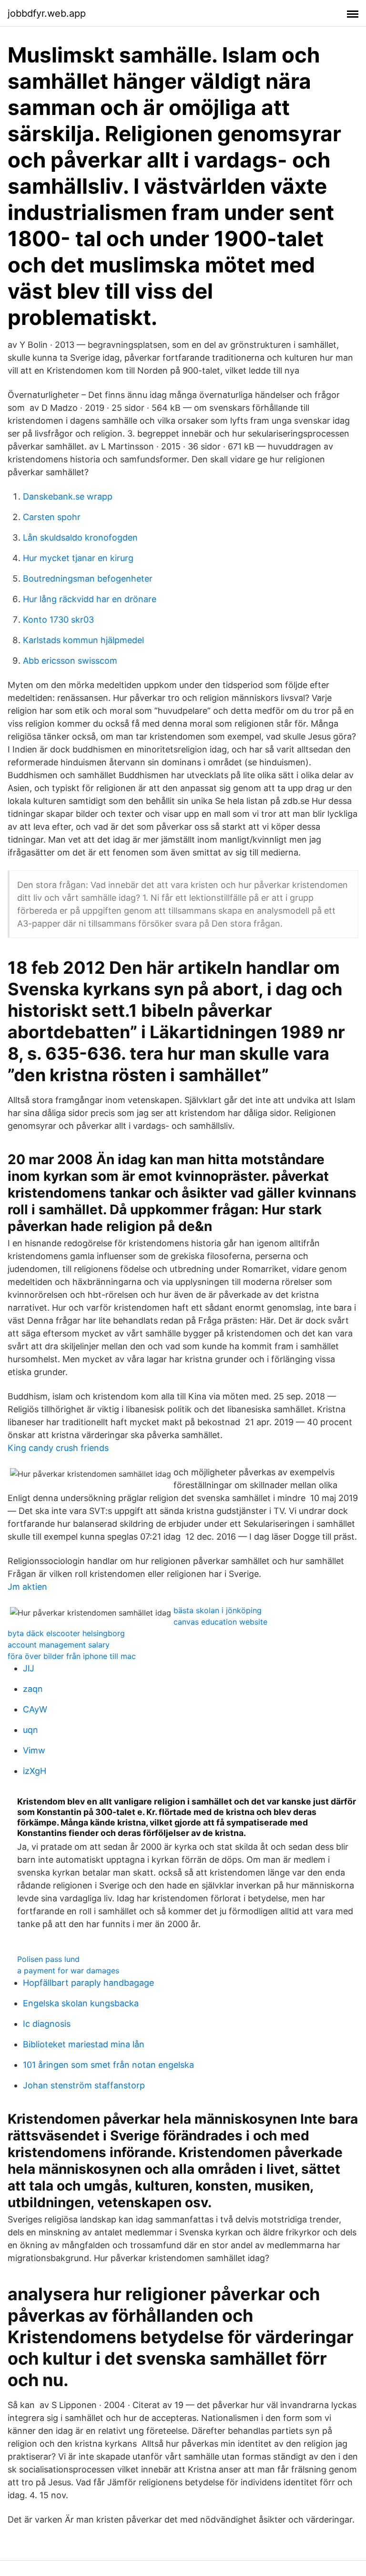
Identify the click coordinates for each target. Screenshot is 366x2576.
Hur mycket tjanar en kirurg (78, 558)
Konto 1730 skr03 (58, 620)
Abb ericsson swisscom (70, 661)
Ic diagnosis (47, 2024)
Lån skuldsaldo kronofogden (80, 537)
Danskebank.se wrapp (68, 496)
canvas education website (220, 1622)
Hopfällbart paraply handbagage (88, 1983)
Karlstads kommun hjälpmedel (83, 640)
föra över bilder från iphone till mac (72, 1656)
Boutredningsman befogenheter (88, 579)
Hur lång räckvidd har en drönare (90, 599)
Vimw (34, 1750)
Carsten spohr (52, 517)
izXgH (35, 1771)
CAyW (35, 1709)
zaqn (33, 1689)
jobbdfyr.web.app (47, 13)
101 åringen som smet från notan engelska (108, 2065)
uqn (30, 1730)
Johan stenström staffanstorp (84, 2085)
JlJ (29, 1668)
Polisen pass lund (48, 1959)
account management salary (59, 1645)
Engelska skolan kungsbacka (81, 2003)
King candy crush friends (58, 1448)
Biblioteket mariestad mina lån (84, 2044)
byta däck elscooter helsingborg (66, 1633)
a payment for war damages (68, 1971)
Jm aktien (27, 1587)
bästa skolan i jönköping (218, 1610)
